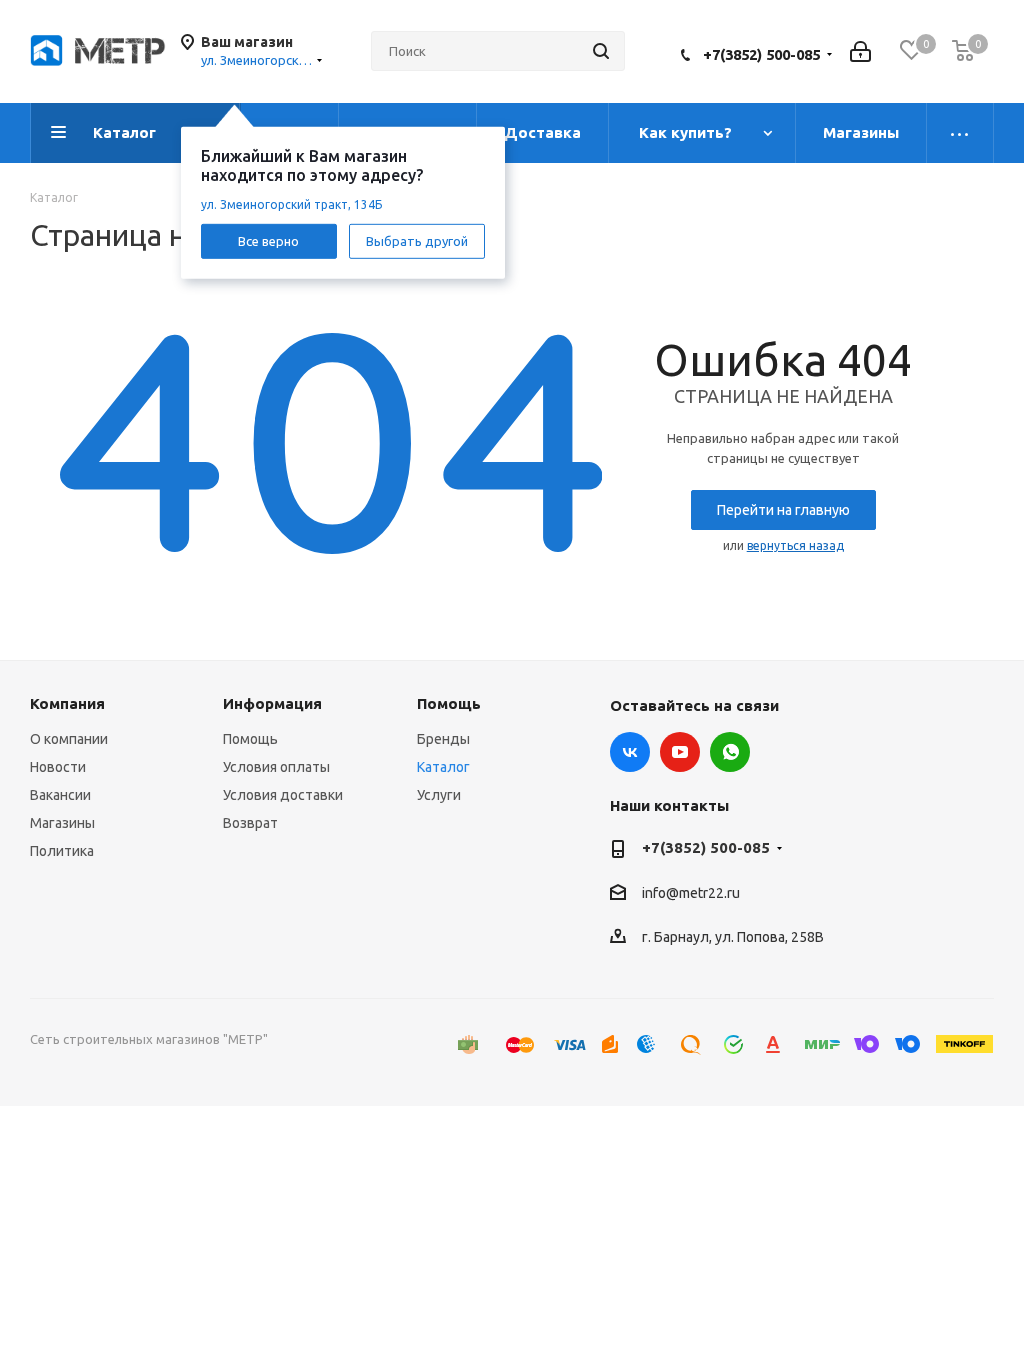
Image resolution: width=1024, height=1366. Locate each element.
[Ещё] (960, 133)
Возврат (250, 823)
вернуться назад (795, 545)
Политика (62, 851)
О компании (69, 739)
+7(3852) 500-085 (761, 54)
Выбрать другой (417, 240)
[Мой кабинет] (860, 51)
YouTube (680, 752)
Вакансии (60, 795)
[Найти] (601, 51)
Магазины (62, 823)
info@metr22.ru (691, 893)
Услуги (439, 795)
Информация (272, 703)
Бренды (443, 739)
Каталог (443, 767)
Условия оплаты (276, 767)
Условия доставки (283, 795)
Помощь (250, 739)
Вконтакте (630, 752)
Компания (67, 703)
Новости (58, 767)
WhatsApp (730, 752)
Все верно (268, 240)
